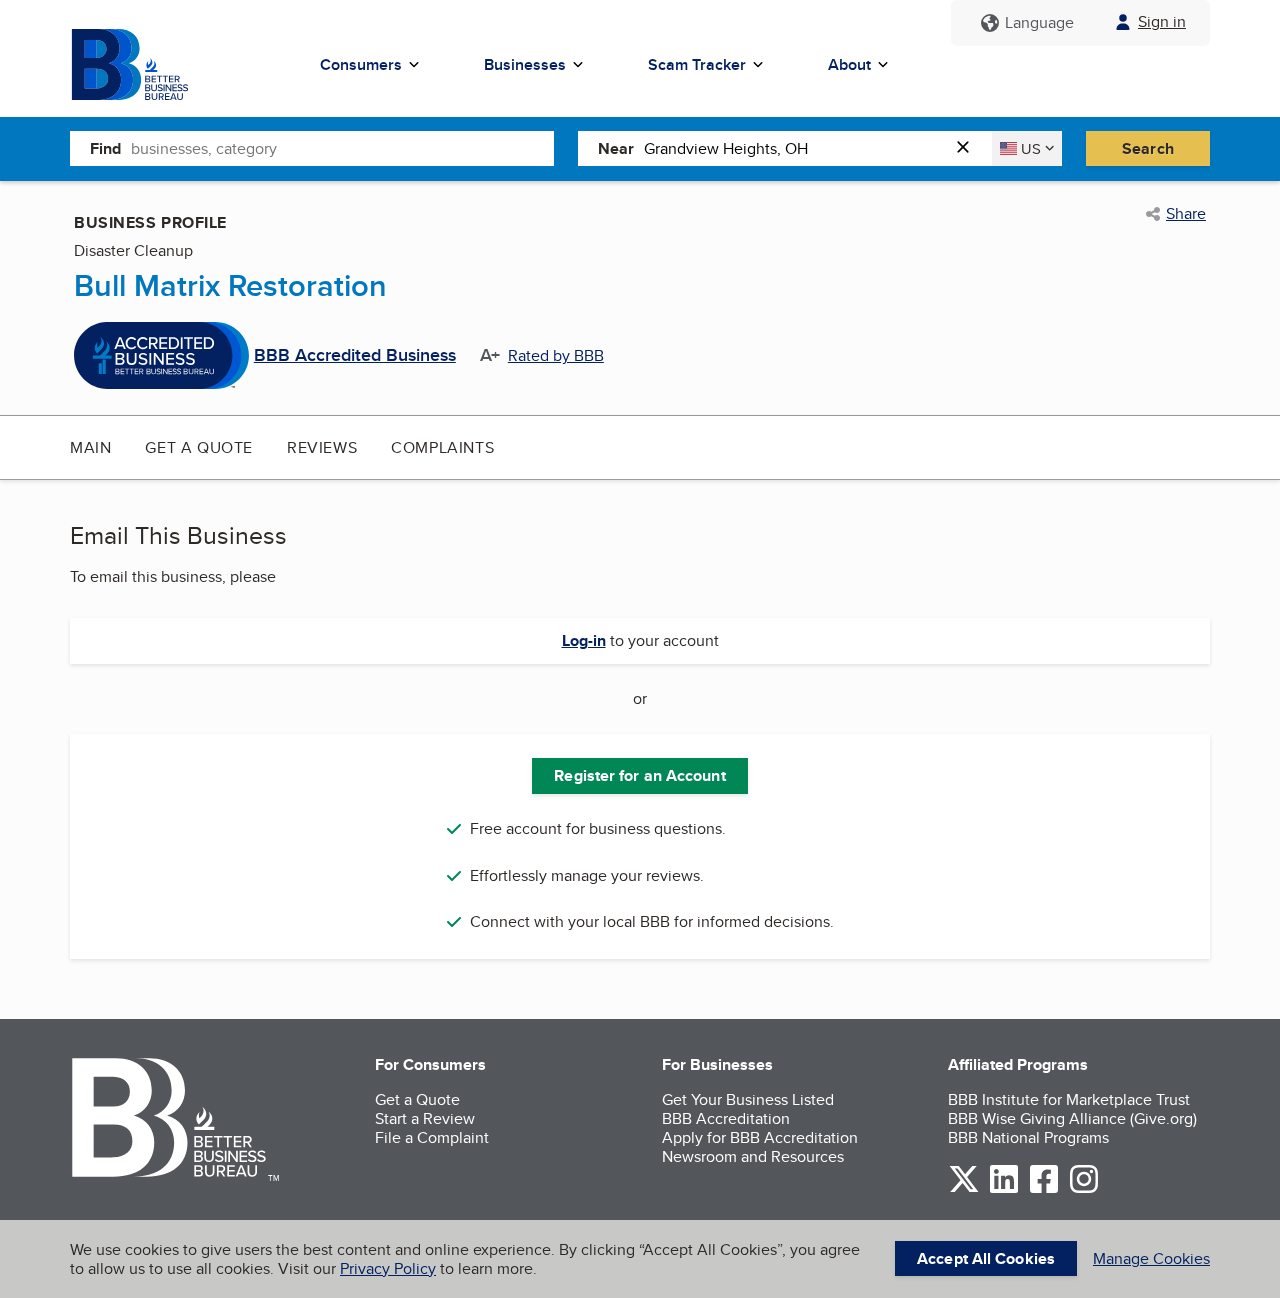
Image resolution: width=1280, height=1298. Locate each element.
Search (1148, 148)
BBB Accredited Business (355, 356)
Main (90, 447)
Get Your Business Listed (748, 1099)
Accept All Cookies (986, 1258)
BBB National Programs (1028, 1137)
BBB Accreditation (726, 1118)
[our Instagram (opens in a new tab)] (1084, 1189)
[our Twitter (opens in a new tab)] (964, 1189)
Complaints (442, 447)
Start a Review (425, 1118)
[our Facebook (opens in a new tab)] (1044, 1189)
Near (616, 148)
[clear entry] (969, 148)
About (849, 64)
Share (1186, 214)
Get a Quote (199, 447)
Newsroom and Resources (753, 1156)
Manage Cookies (1151, 1258)
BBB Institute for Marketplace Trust (1069, 1099)
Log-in (584, 640)
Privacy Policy (388, 1268)
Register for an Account (639, 775)
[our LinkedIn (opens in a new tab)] (1004, 1189)
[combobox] (342, 148)
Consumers (361, 64)
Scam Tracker (697, 64)
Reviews (322, 447)
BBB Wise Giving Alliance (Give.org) (1072, 1118)
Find (105, 148)
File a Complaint (432, 1137)
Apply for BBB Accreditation (760, 1137)
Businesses (525, 64)
